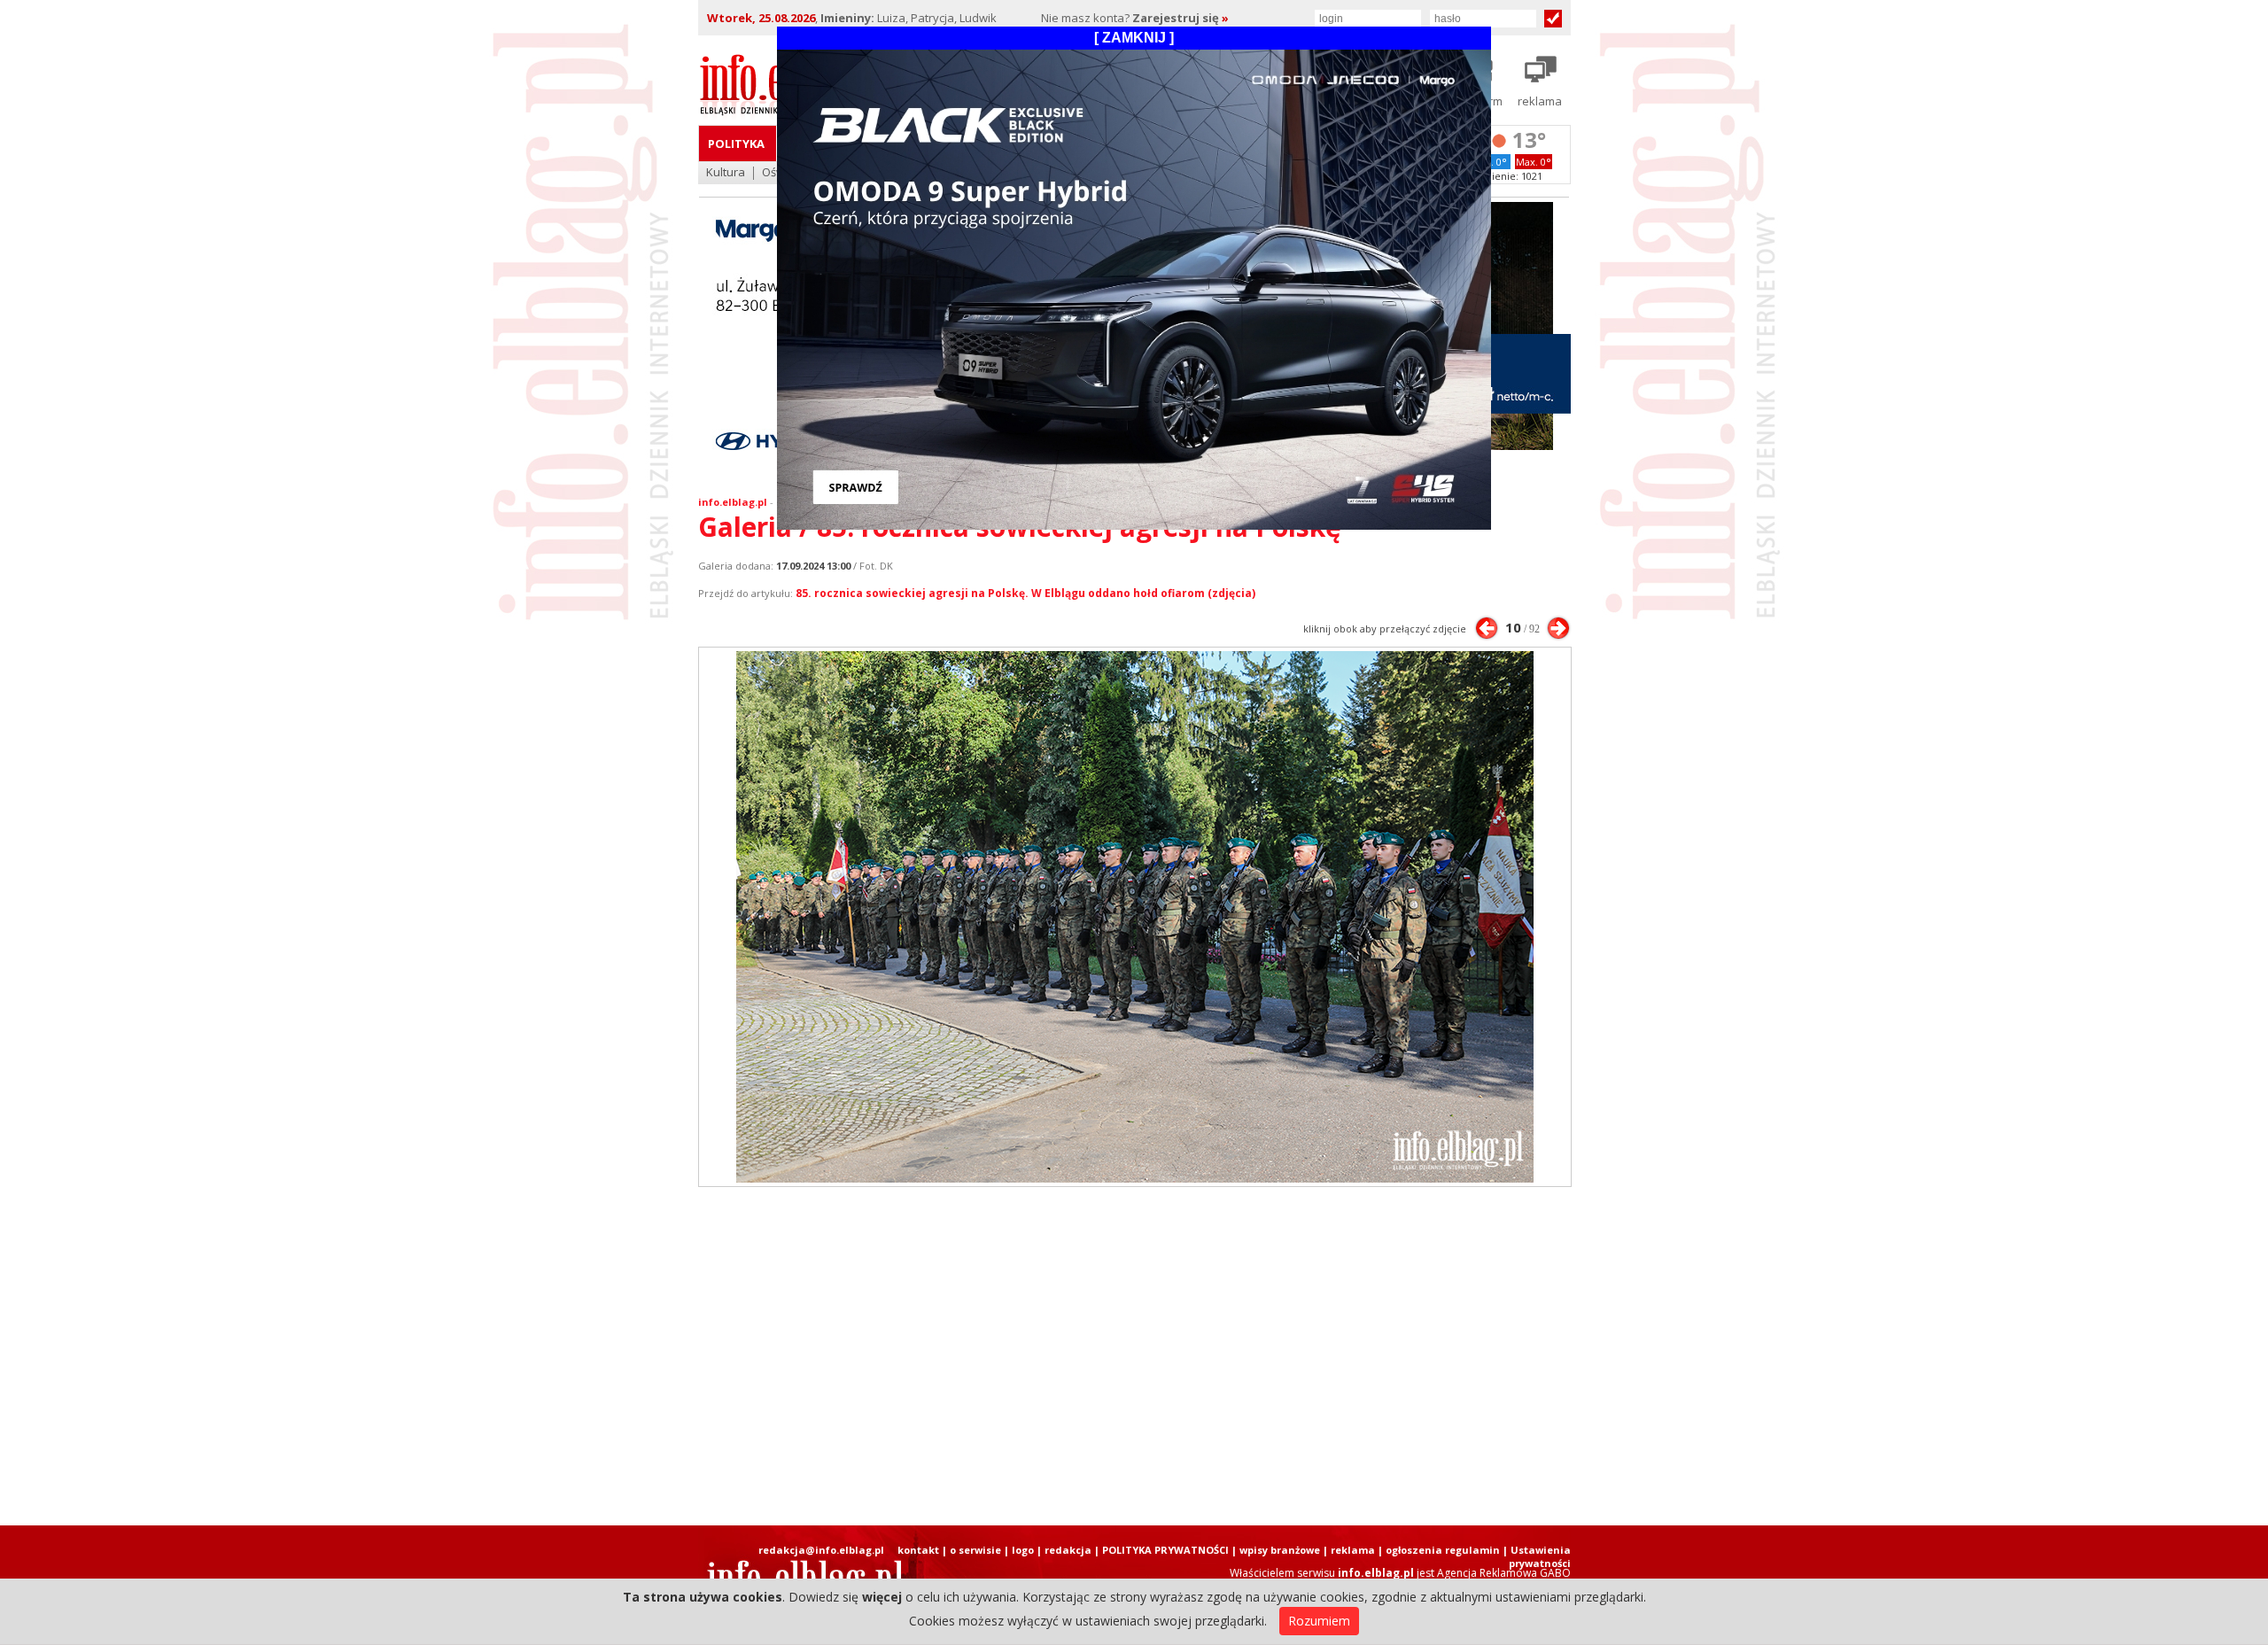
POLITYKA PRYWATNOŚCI (1165, 1550)
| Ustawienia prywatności (1537, 1556)
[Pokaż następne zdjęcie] (1558, 628)
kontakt (918, 1550)
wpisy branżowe (1280, 1550)
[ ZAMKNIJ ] (1134, 38)
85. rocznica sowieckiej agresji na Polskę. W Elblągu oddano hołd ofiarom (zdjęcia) (1025, 593)
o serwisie (975, 1550)
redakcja (1068, 1550)
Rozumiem (1319, 1621)
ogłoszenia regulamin (1443, 1550)
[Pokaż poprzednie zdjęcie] (1487, 628)
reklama (1353, 1550)
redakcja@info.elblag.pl (821, 1550)
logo (1023, 1550)
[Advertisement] (1134, 1356)
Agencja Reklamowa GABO (1504, 1573)
